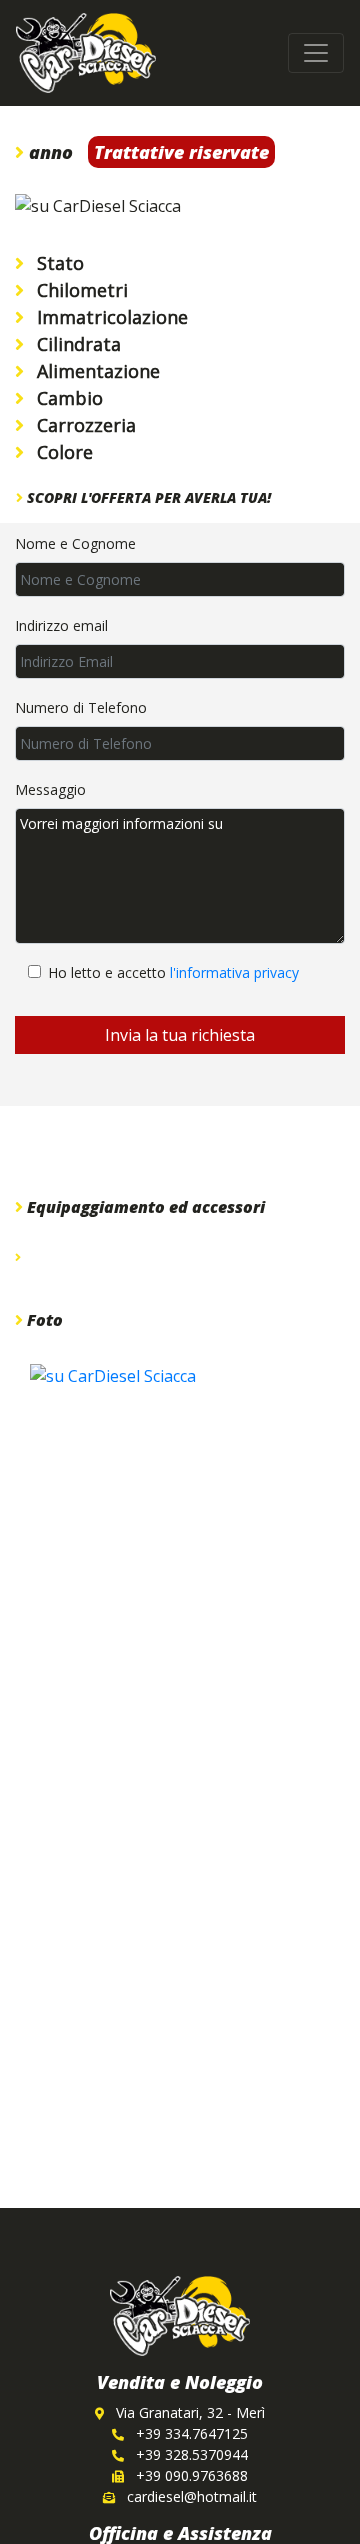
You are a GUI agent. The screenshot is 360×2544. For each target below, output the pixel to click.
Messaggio (50, 789)
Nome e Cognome (75, 543)
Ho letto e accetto (173, 972)
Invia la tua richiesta (180, 1035)
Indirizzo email (61, 625)
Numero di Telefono (81, 707)
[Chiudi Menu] (316, 53)
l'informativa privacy (234, 972)
